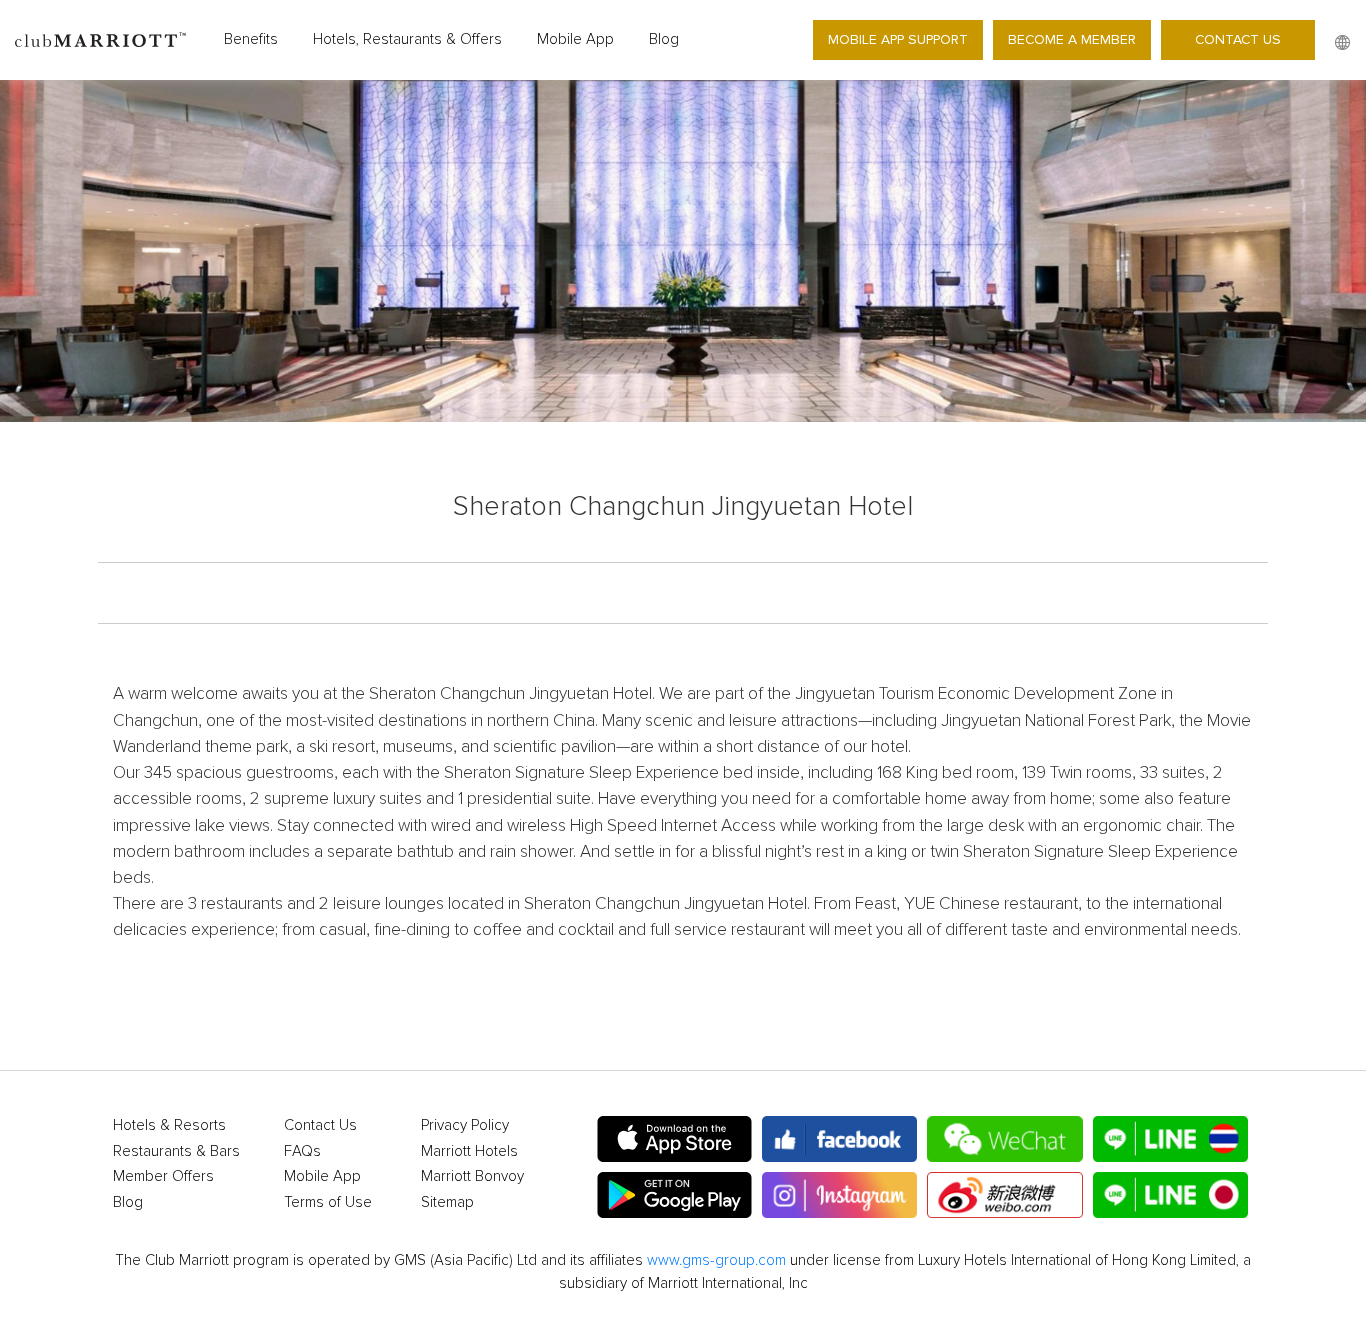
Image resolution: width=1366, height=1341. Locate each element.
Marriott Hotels (469, 1151)
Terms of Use (328, 1202)
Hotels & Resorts (169, 1125)
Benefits (251, 39)
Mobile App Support (898, 39)
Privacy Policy (465, 1125)
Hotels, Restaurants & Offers (407, 39)
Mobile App (575, 39)
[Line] (1170, 1139)
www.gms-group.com (716, 1260)
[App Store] (674, 1139)
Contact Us (1238, 39)
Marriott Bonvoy (472, 1176)
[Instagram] (839, 1195)
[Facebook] (839, 1139)
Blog (664, 39)
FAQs (302, 1151)
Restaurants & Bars (176, 1151)
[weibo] (1004, 1195)
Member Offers (163, 1176)
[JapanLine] (1170, 1195)
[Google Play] (674, 1195)
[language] (1342, 42)
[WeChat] (1004, 1139)
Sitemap (447, 1202)
